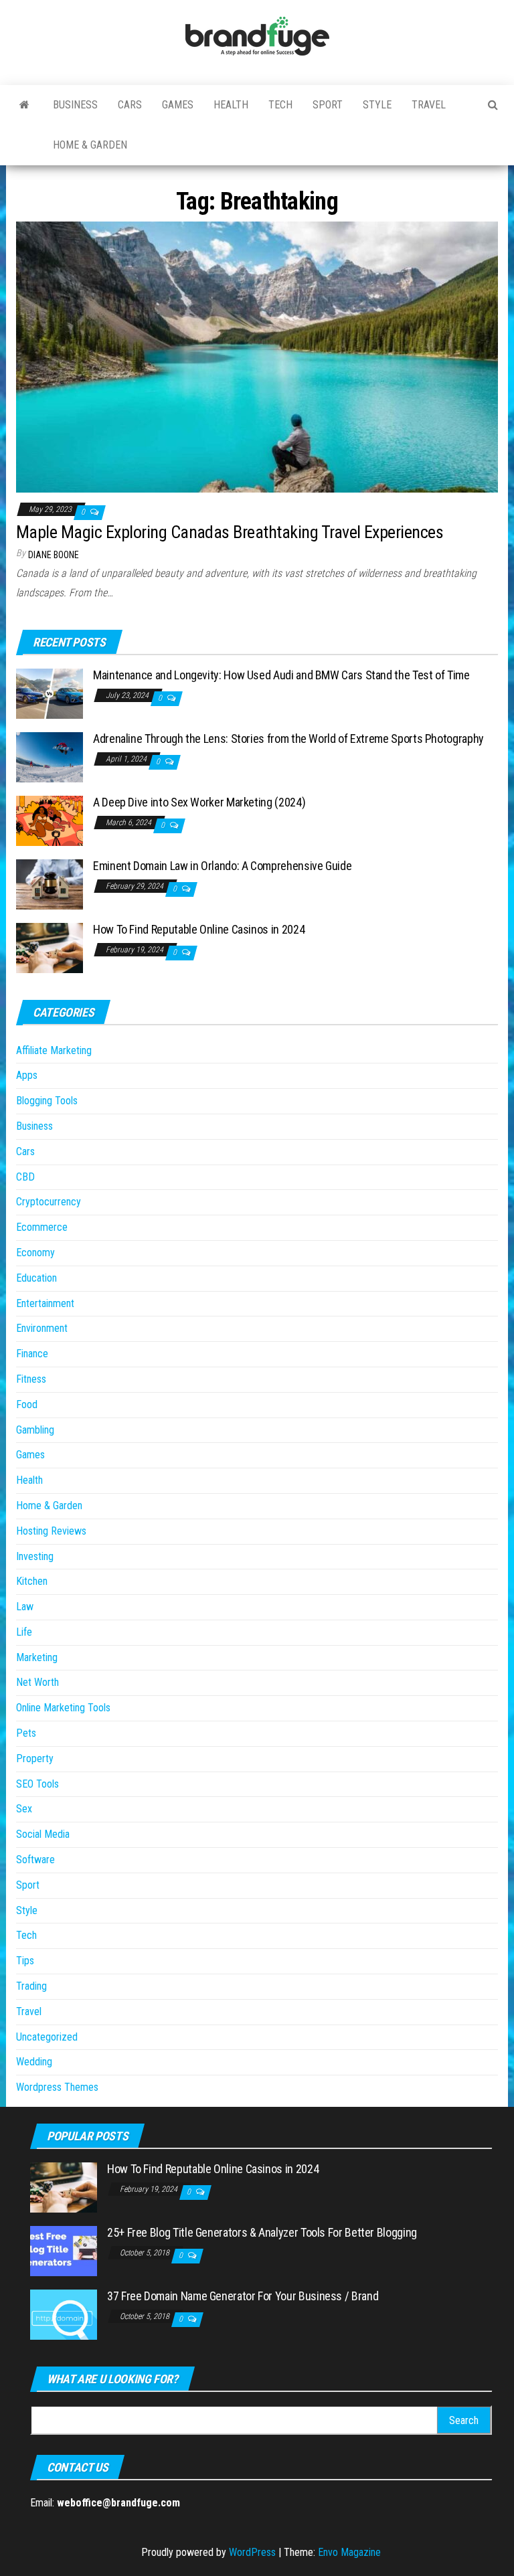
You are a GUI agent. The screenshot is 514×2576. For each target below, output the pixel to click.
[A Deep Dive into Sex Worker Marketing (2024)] (50, 820)
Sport (328, 105)
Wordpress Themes (57, 2087)
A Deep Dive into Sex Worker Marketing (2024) (199, 802)
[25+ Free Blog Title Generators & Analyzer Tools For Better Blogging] (64, 2250)
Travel (429, 105)
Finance (32, 1354)
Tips (25, 1961)
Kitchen (32, 1581)
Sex (24, 1809)
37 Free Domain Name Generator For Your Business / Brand (243, 2296)
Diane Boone (54, 555)
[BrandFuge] (24, 105)
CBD (25, 1177)
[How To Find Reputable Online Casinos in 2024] (50, 947)
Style (377, 105)
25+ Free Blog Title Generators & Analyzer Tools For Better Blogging (262, 2232)
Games (178, 105)
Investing (35, 1556)
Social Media (43, 1834)
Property (35, 1758)
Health (231, 105)
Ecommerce (42, 1227)
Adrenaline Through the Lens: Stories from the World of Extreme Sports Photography (288, 739)
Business (75, 105)
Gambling (35, 1430)
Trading (31, 1986)
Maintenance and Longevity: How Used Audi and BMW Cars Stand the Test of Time (281, 675)
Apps (27, 1075)
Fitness (31, 1379)
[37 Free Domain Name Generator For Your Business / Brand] (64, 2314)
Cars (130, 105)
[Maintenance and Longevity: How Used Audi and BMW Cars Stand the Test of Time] (50, 693)
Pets (26, 1733)
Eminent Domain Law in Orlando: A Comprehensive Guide (222, 866)
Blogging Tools (47, 1101)
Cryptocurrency (49, 1202)
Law (25, 1607)
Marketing (37, 1657)
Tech (280, 105)
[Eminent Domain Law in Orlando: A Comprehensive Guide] (50, 884)
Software (35, 1860)
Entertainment (45, 1303)
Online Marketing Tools (63, 1708)
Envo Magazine (349, 2552)
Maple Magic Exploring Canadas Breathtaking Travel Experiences (230, 532)
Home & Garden (90, 145)
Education (36, 1278)
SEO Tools (37, 1784)
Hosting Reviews (51, 1531)
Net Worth (37, 1682)
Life (24, 1632)
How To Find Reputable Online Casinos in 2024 (199, 929)
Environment (42, 1328)
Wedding (34, 2062)
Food (27, 1404)
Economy (35, 1253)
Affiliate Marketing (54, 1050)
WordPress (252, 2552)
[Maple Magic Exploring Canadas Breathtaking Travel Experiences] (257, 356)
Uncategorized (47, 2037)
